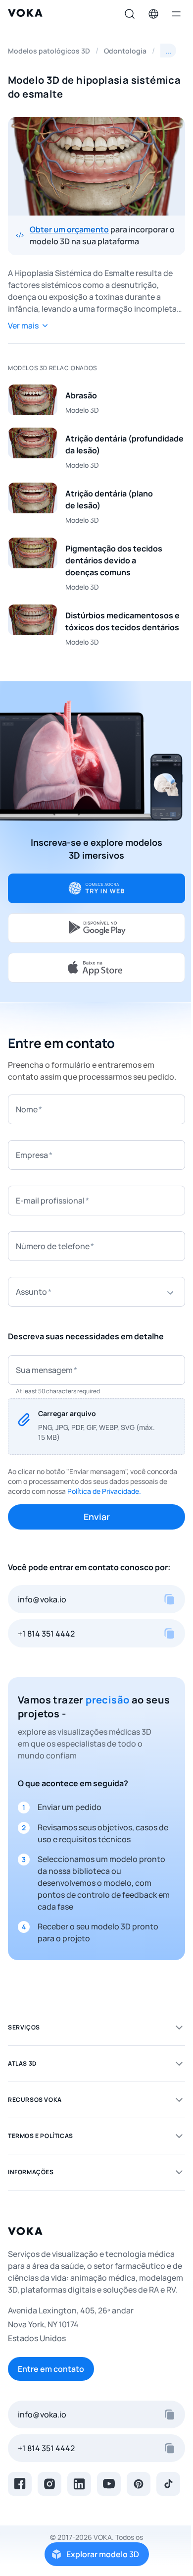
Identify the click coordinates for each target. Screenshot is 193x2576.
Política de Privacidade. (104, 1491)
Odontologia (125, 51)
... (168, 51)
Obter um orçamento (69, 229)
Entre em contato (51, 2369)
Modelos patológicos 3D (49, 51)
